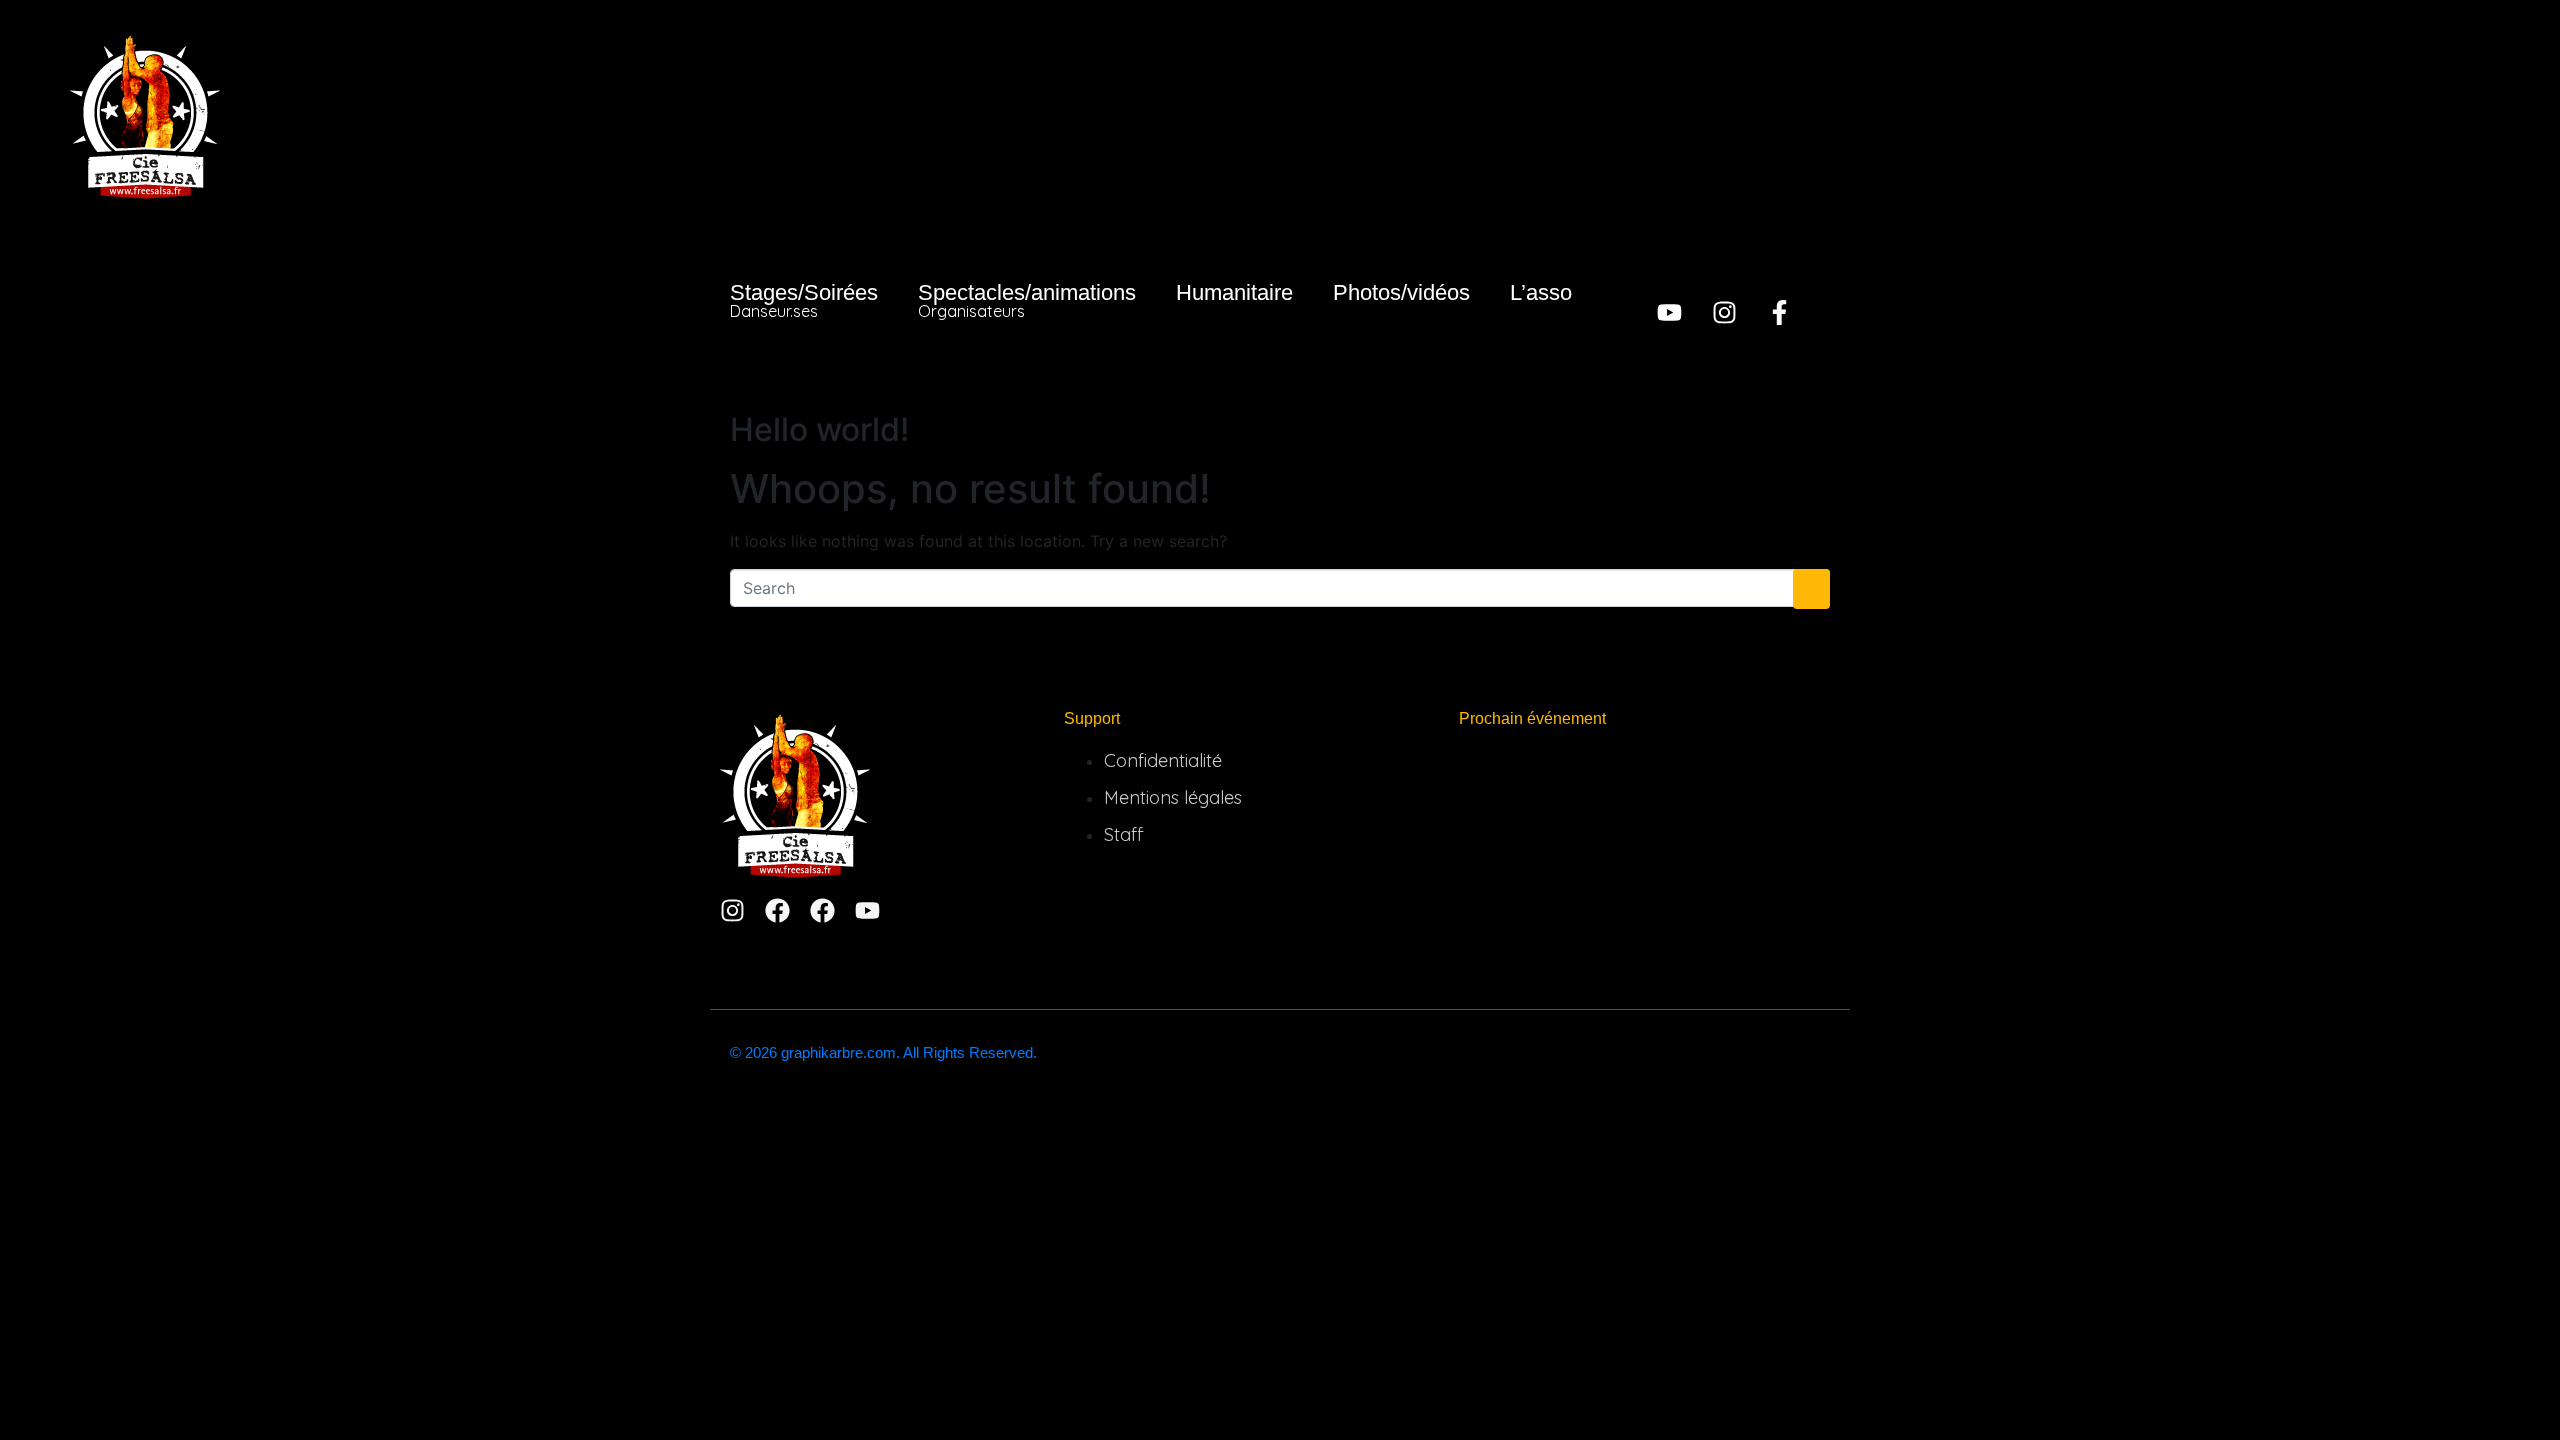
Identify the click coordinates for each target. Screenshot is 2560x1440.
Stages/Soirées (804, 300)
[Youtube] (1669, 312)
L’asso (1541, 292)
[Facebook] (777, 910)
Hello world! (819, 429)
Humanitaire (1234, 292)
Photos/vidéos (1401, 292)
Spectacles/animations (1027, 300)
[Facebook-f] (1779, 312)
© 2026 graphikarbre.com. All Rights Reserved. (883, 1052)
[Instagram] (1724, 312)
